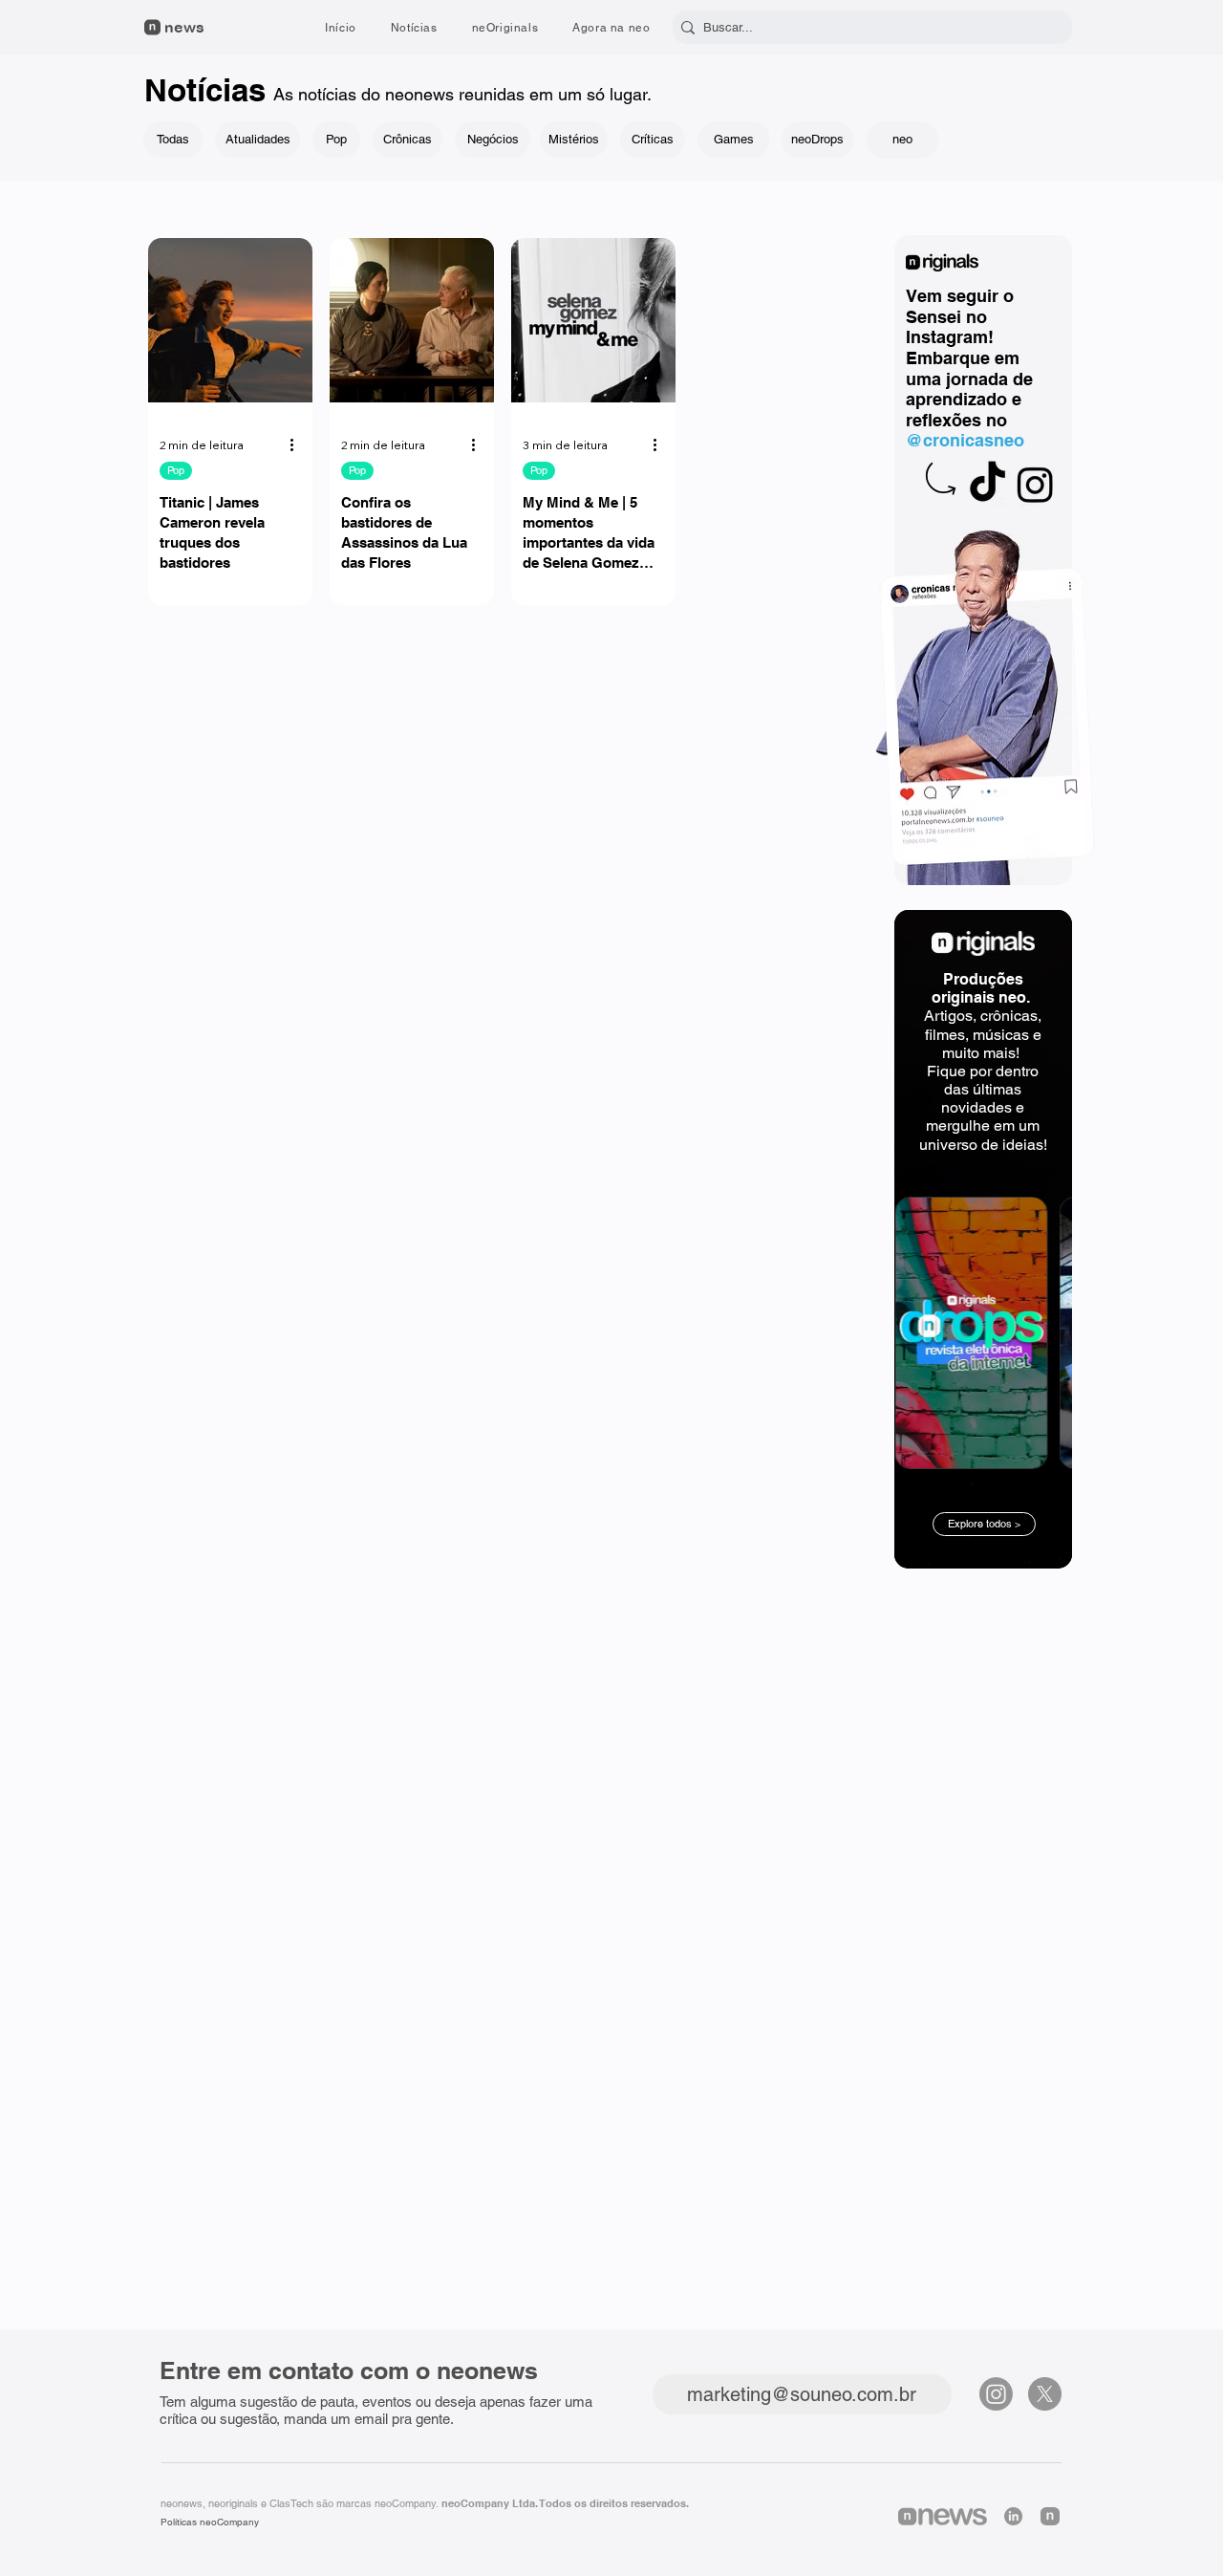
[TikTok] (987, 484)
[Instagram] (1035, 484)
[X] (1045, 2394)
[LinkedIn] (1013, 2516)
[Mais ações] (298, 445)
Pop (176, 470)
